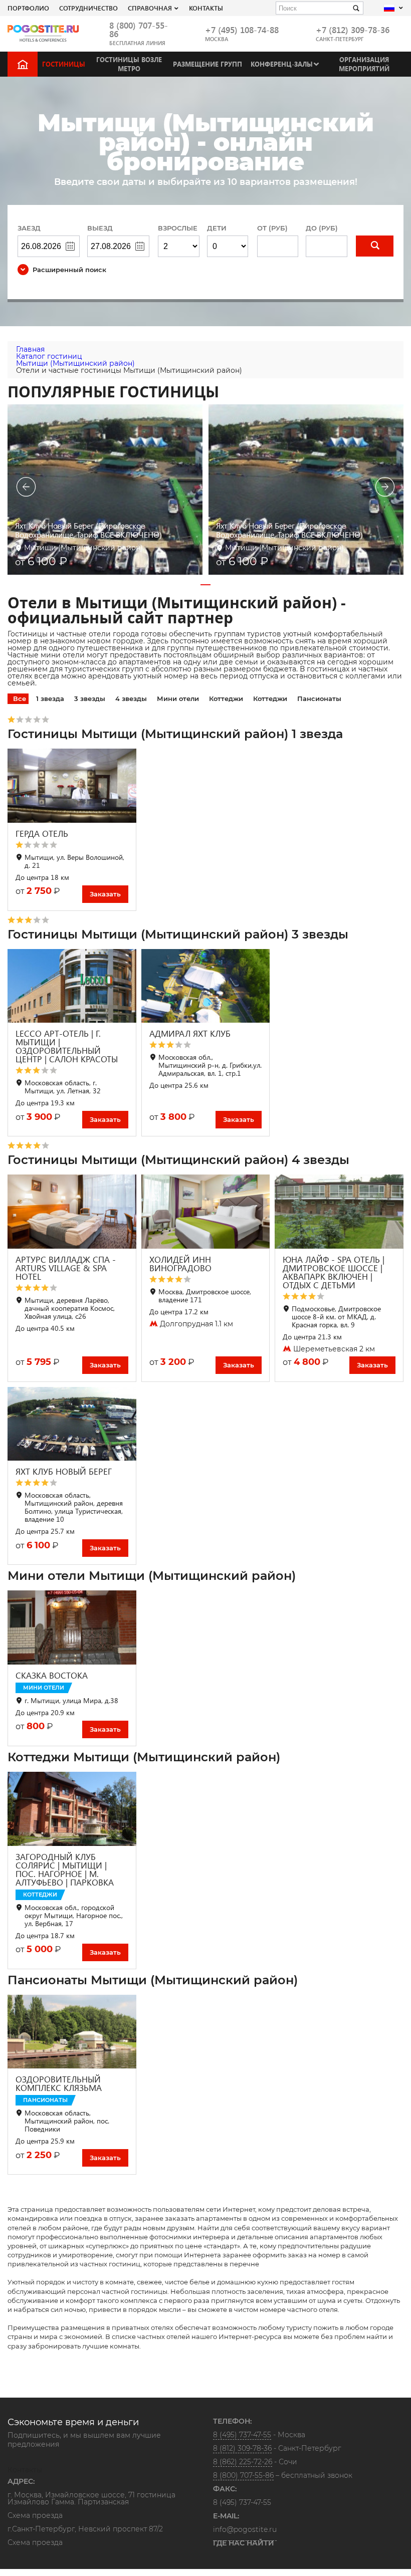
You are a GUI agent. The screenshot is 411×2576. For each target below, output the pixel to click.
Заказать (105, 894)
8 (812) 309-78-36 (242, 2448)
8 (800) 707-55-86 (139, 30)
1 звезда (50, 698)
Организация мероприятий (364, 64)
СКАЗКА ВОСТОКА (52, 1675)
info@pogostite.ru (245, 2529)
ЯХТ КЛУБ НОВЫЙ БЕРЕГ (64, 1471)
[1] (375, 246)
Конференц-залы (282, 64)
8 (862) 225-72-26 (243, 2462)
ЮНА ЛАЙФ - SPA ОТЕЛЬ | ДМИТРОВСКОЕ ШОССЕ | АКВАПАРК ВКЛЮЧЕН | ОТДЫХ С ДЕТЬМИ (334, 1272)
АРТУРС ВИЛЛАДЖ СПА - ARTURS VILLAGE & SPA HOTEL (66, 1268)
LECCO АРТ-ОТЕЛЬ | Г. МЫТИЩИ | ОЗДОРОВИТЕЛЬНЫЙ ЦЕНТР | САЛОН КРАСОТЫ (67, 1046)
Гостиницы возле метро (129, 64)
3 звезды (90, 698)
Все (20, 698)
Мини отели (178, 698)
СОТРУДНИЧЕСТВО (88, 8)
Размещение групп (208, 64)
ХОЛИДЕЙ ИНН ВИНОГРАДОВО (180, 1264)
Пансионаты (319, 698)
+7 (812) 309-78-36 (353, 30)
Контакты (206, 8)
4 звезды (131, 698)
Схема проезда (35, 2516)
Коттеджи (226, 698)
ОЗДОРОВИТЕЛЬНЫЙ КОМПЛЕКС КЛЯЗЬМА (59, 2083)
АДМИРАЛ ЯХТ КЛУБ (190, 1033)
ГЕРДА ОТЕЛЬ (42, 834)
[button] (205, 585)
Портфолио (28, 8)
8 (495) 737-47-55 (242, 2435)
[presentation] (26, 488)
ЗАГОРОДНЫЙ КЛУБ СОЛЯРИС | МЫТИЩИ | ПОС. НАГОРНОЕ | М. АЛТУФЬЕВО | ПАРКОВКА (65, 1869)
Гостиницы (64, 64)
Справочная (150, 8)
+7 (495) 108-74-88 (242, 30)
